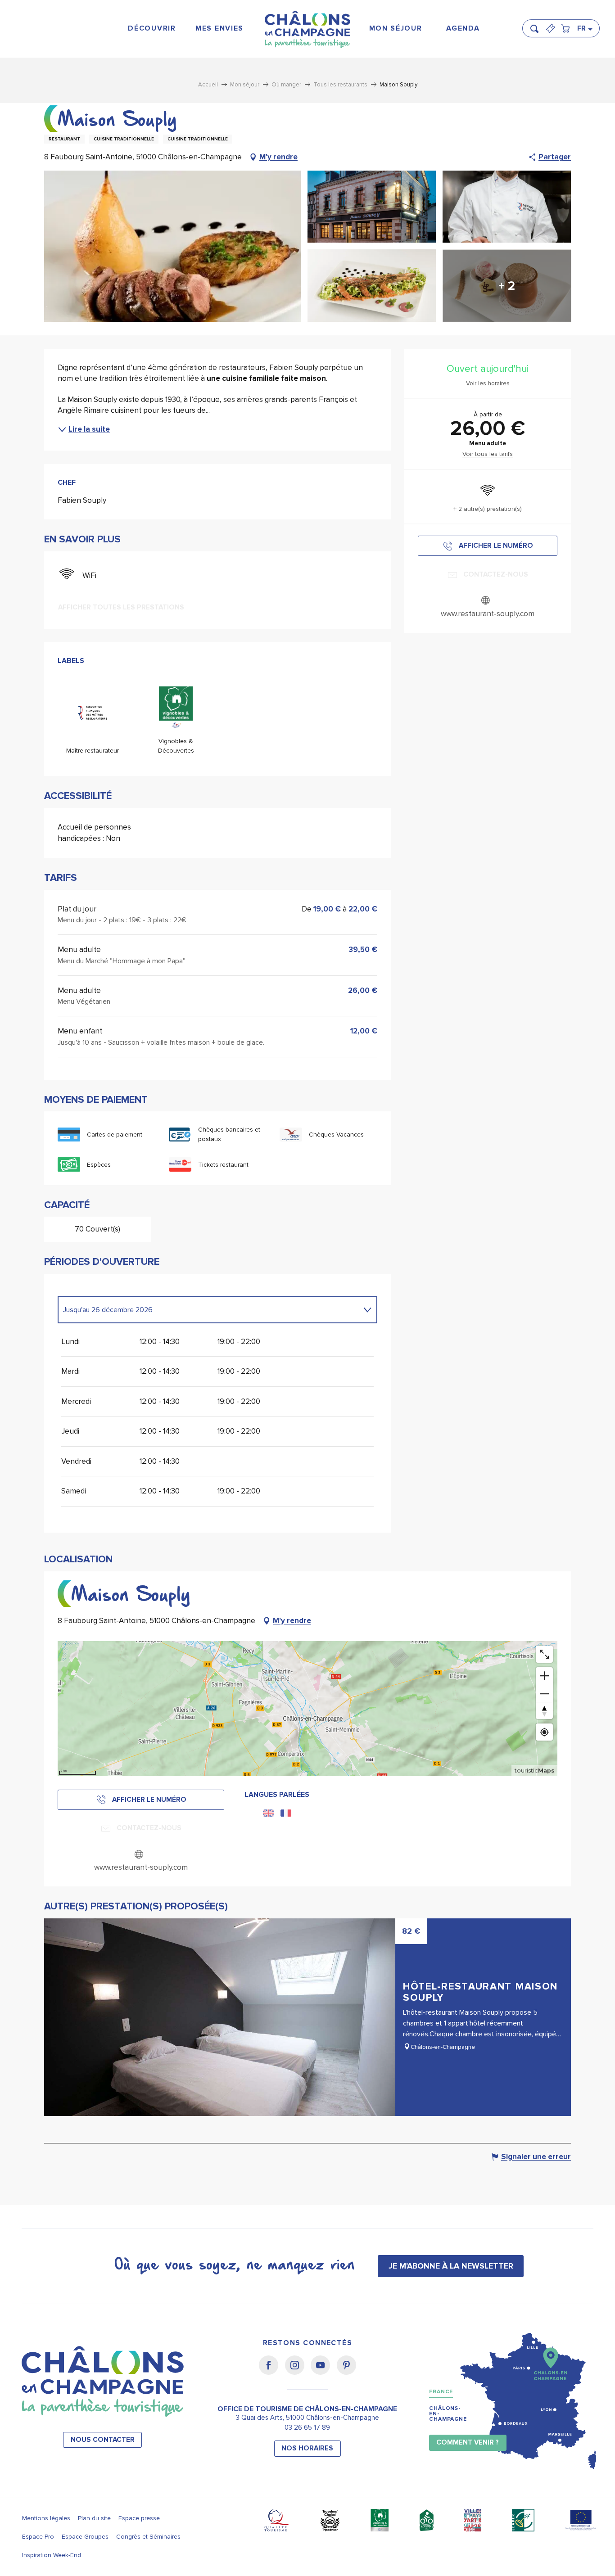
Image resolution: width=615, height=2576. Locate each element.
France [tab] (441, 2392)
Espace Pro (38, 2537)
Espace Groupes (85, 2537)
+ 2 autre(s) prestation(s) (488, 509)
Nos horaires (307, 2448)
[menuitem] (152, 29)
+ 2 (507, 286)
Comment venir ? (468, 2443)
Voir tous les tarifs (488, 454)
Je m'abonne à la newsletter (451, 2266)
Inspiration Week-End (52, 2555)
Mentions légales (46, 2518)
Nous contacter (103, 2440)
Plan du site (94, 2518)
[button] (537, 25)
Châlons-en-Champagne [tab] (448, 2414)
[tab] (208, 1310)
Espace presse (139, 2518)
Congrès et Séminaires (148, 2537)
